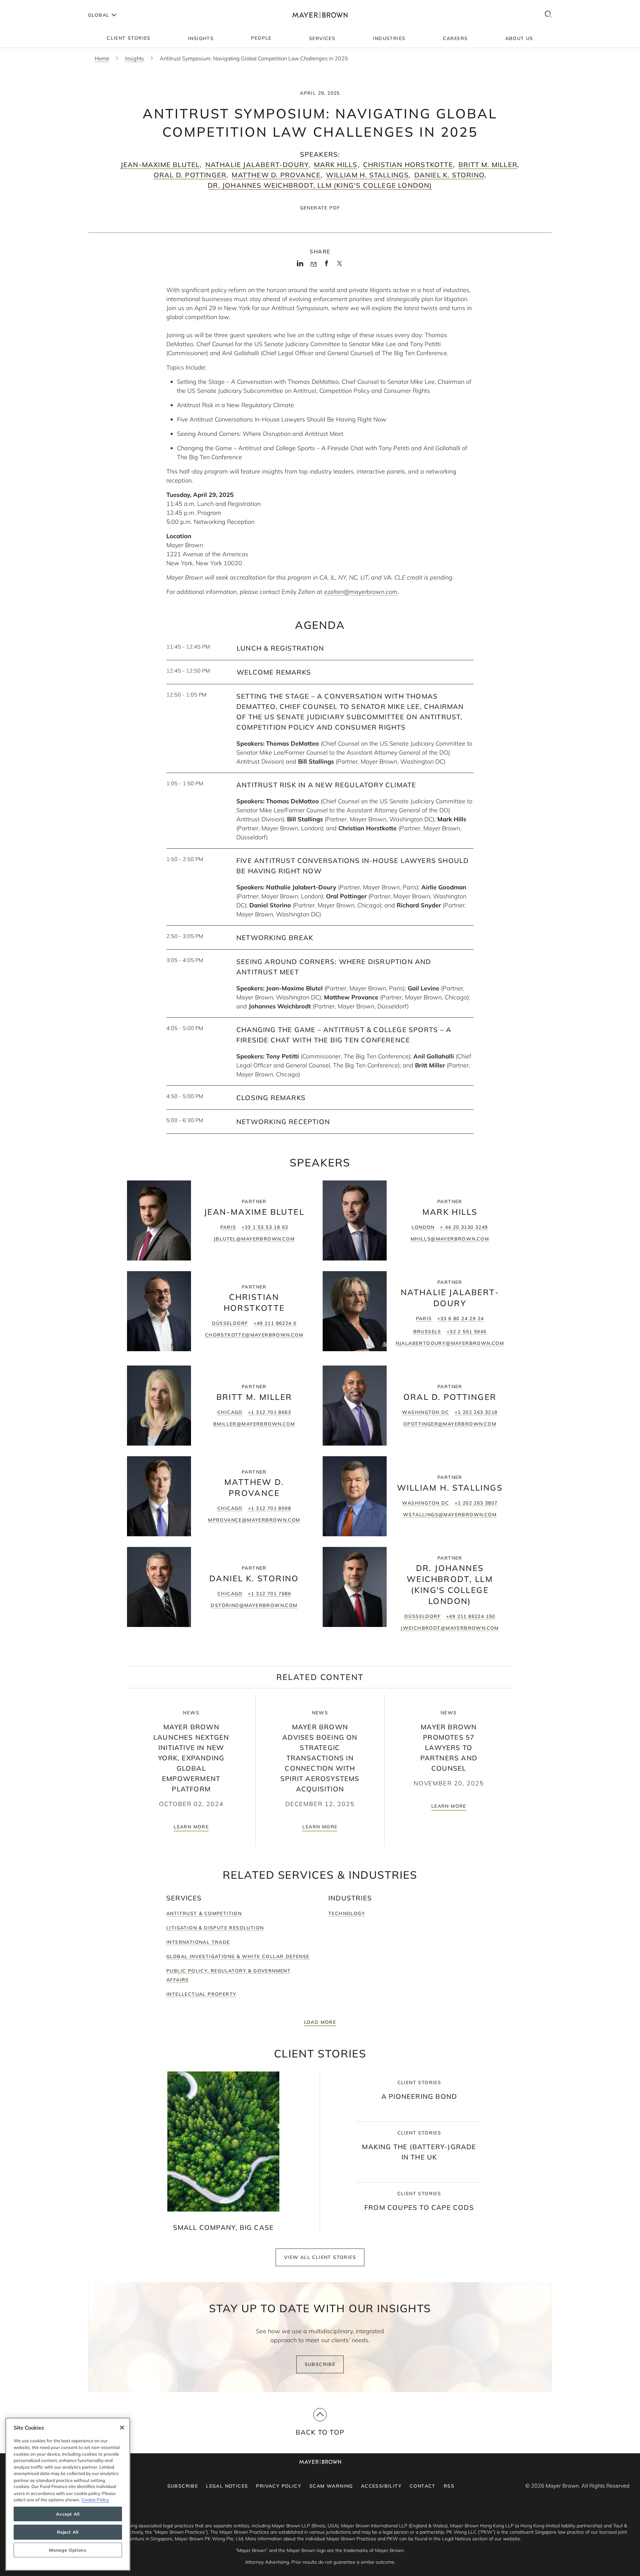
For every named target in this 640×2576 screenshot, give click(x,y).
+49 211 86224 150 (471, 1616)
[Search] (548, 15)
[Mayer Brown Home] (320, 15)
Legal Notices (227, 2486)
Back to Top (320, 2432)
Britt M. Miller (488, 165)
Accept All (68, 2514)
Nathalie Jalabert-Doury (257, 165)
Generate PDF (320, 208)
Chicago (230, 1412)
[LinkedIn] (300, 265)
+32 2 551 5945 (467, 1332)
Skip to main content (32, 5)
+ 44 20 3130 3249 (464, 1227)
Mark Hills (336, 165)
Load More (320, 2022)
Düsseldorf (230, 1323)
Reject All (68, 2532)
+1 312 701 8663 (269, 1412)
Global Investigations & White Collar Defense (238, 1956)
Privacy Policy (279, 2486)
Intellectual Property (201, 1994)
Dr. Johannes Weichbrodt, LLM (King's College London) (320, 185)
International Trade (198, 1942)
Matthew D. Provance (276, 175)
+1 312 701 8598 (269, 1508)
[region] (68, 2494)
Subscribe (320, 2364)
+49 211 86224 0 (275, 1323)
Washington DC (425, 1412)
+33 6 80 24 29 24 (461, 1319)
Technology (347, 1913)
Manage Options (68, 2550)
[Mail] (313, 264)
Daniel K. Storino (449, 175)
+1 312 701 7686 (269, 1594)
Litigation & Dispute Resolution (215, 1928)
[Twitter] (339, 266)
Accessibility (381, 2486)
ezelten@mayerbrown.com (361, 592)
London (423, 1227)
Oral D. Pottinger (190, 175)
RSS (449, 2486)
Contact (423, 2486)
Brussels (427, 1332)
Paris (228, 1227)
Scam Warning (331, 2486)
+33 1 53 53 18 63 (265, 1227)
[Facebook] (326, 265)
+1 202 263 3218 (476, 1412)
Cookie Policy (95, 2500)
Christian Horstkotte (408, 165)
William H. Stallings (367, 175)
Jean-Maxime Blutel (160, 165)
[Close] (122, 2428)
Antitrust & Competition (204, 1913)
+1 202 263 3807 (476, 1503)
